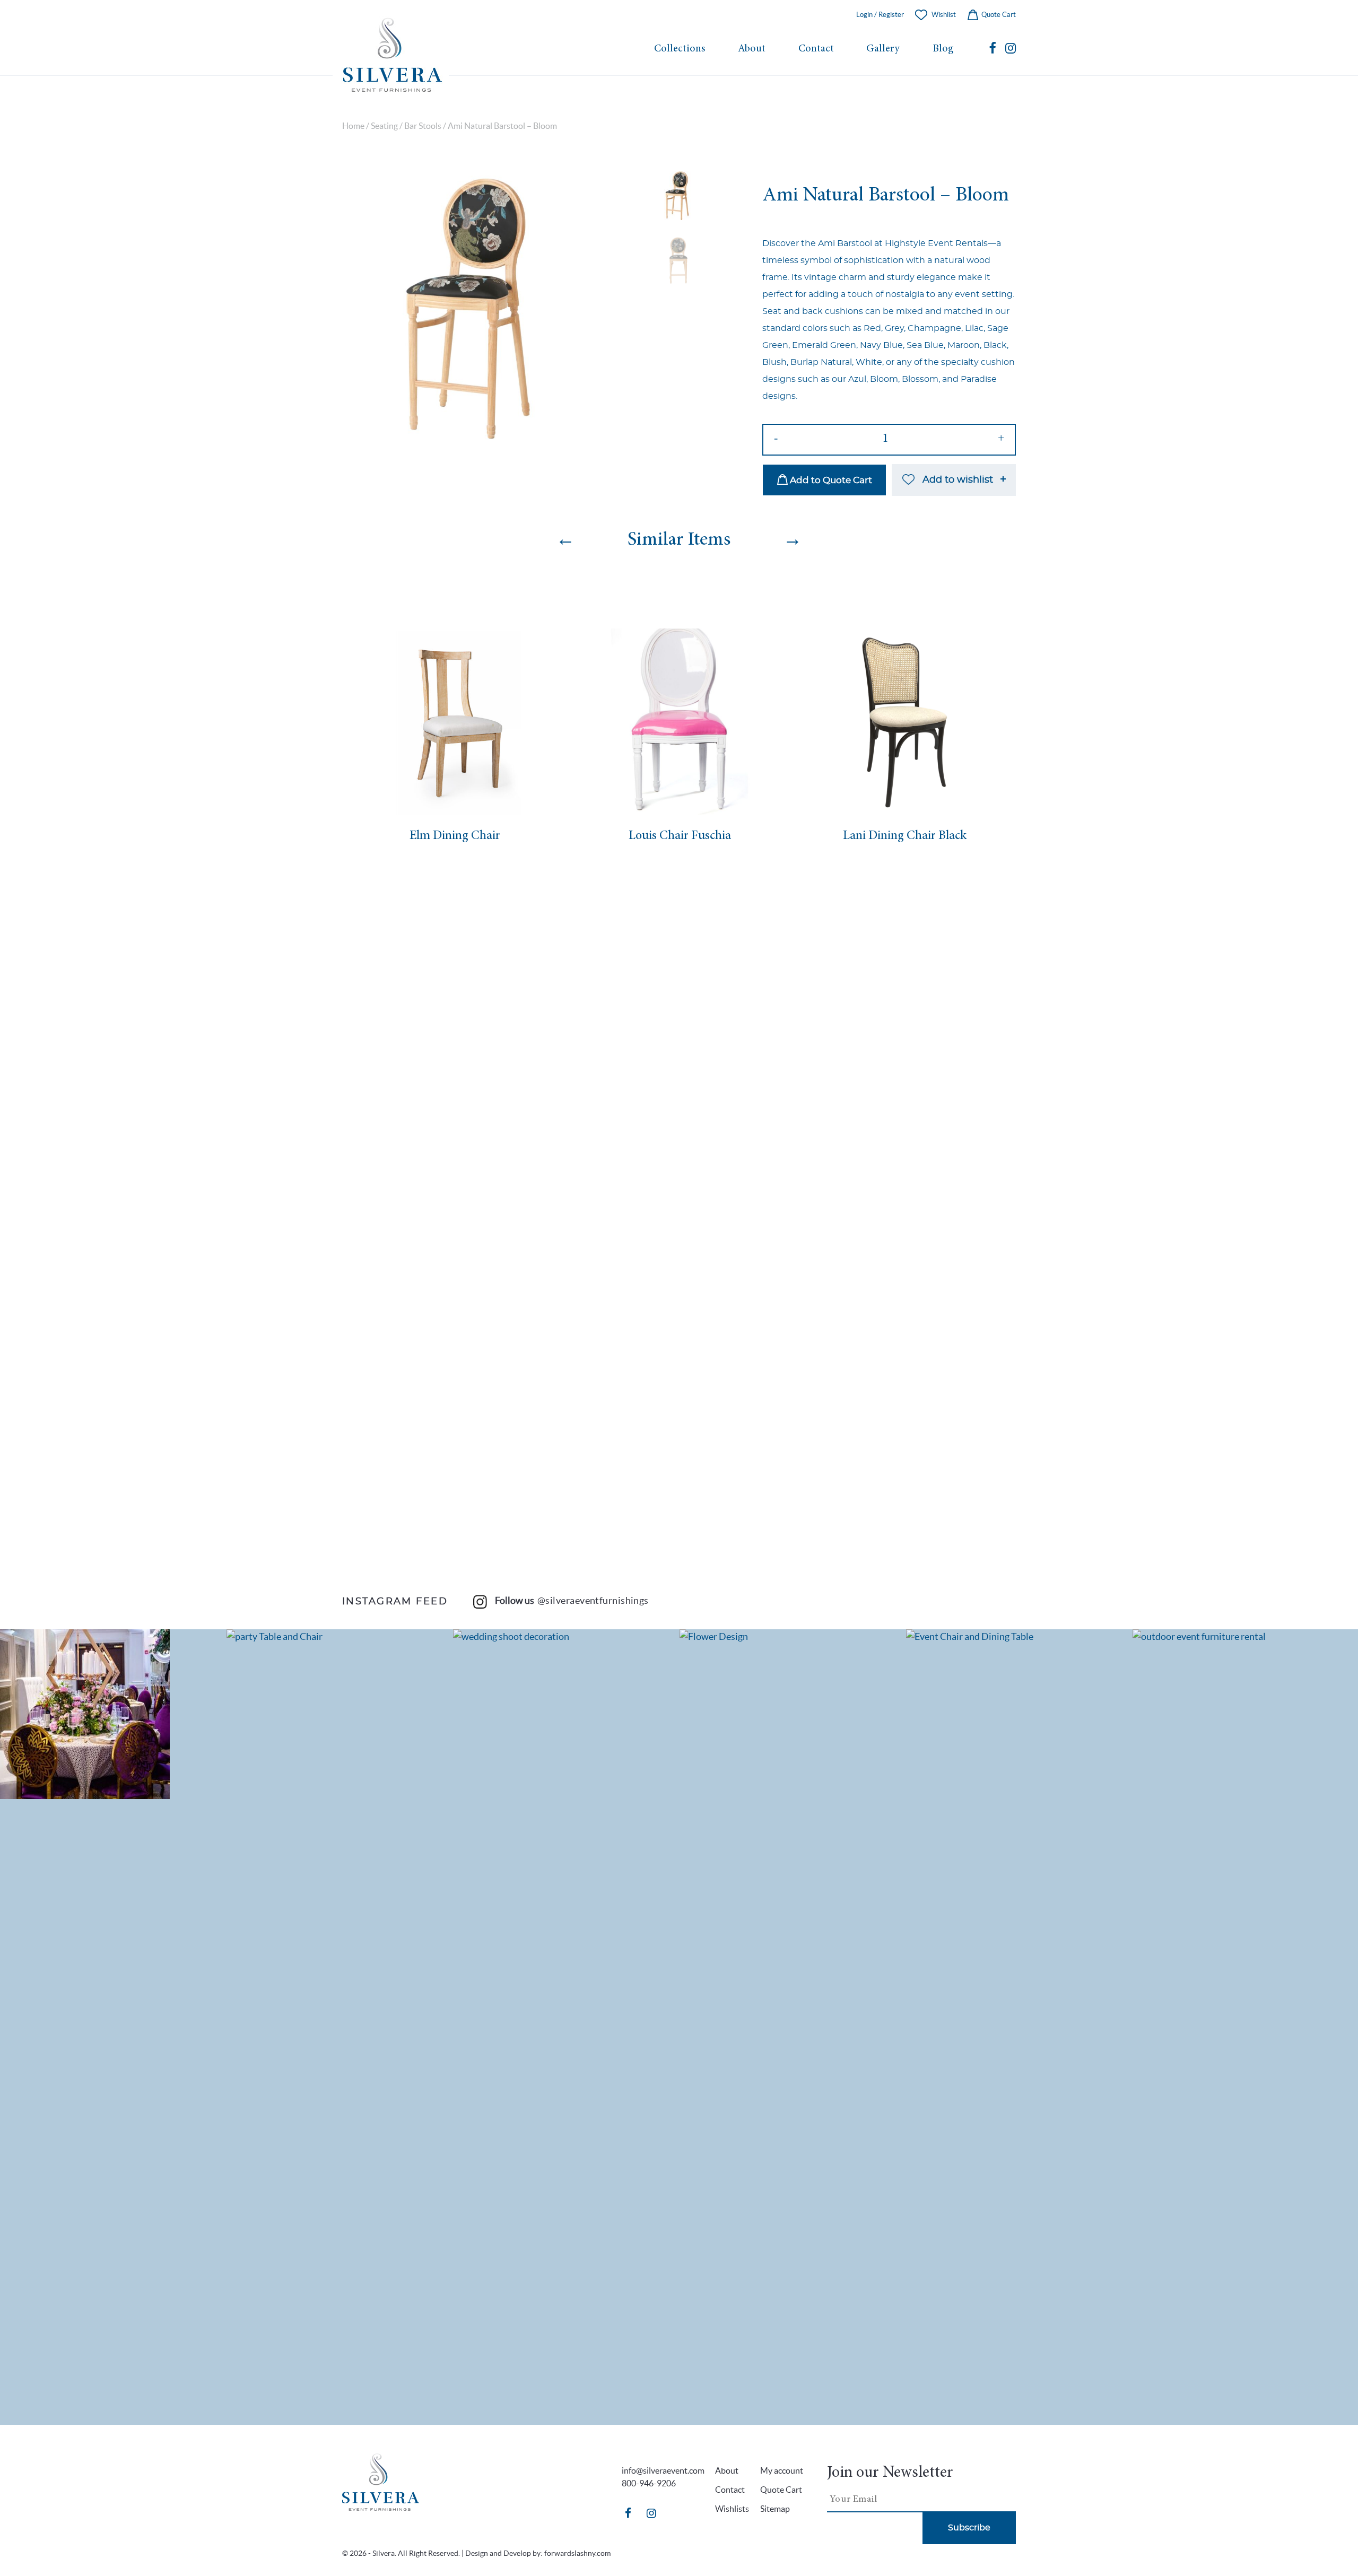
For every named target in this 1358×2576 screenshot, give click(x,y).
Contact (816, 49)
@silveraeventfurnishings (593, 1600)
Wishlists (732, 2509)
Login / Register (880, 15)
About (752, 49)
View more (114, 1714)
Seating (384, 126)
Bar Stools (423, 126)
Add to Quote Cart (830, 480)
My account (782, 2470)
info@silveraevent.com (663, 2470)
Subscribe (969, 2528)
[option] (474, 307)
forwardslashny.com (577, 2553)
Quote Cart (998, 15)
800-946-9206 (649, 2483)
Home (353, 126)
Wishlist (944, 15)
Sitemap (775, 2509)
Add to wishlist (958, 480)
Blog (943, 49)
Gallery (883, 49)
